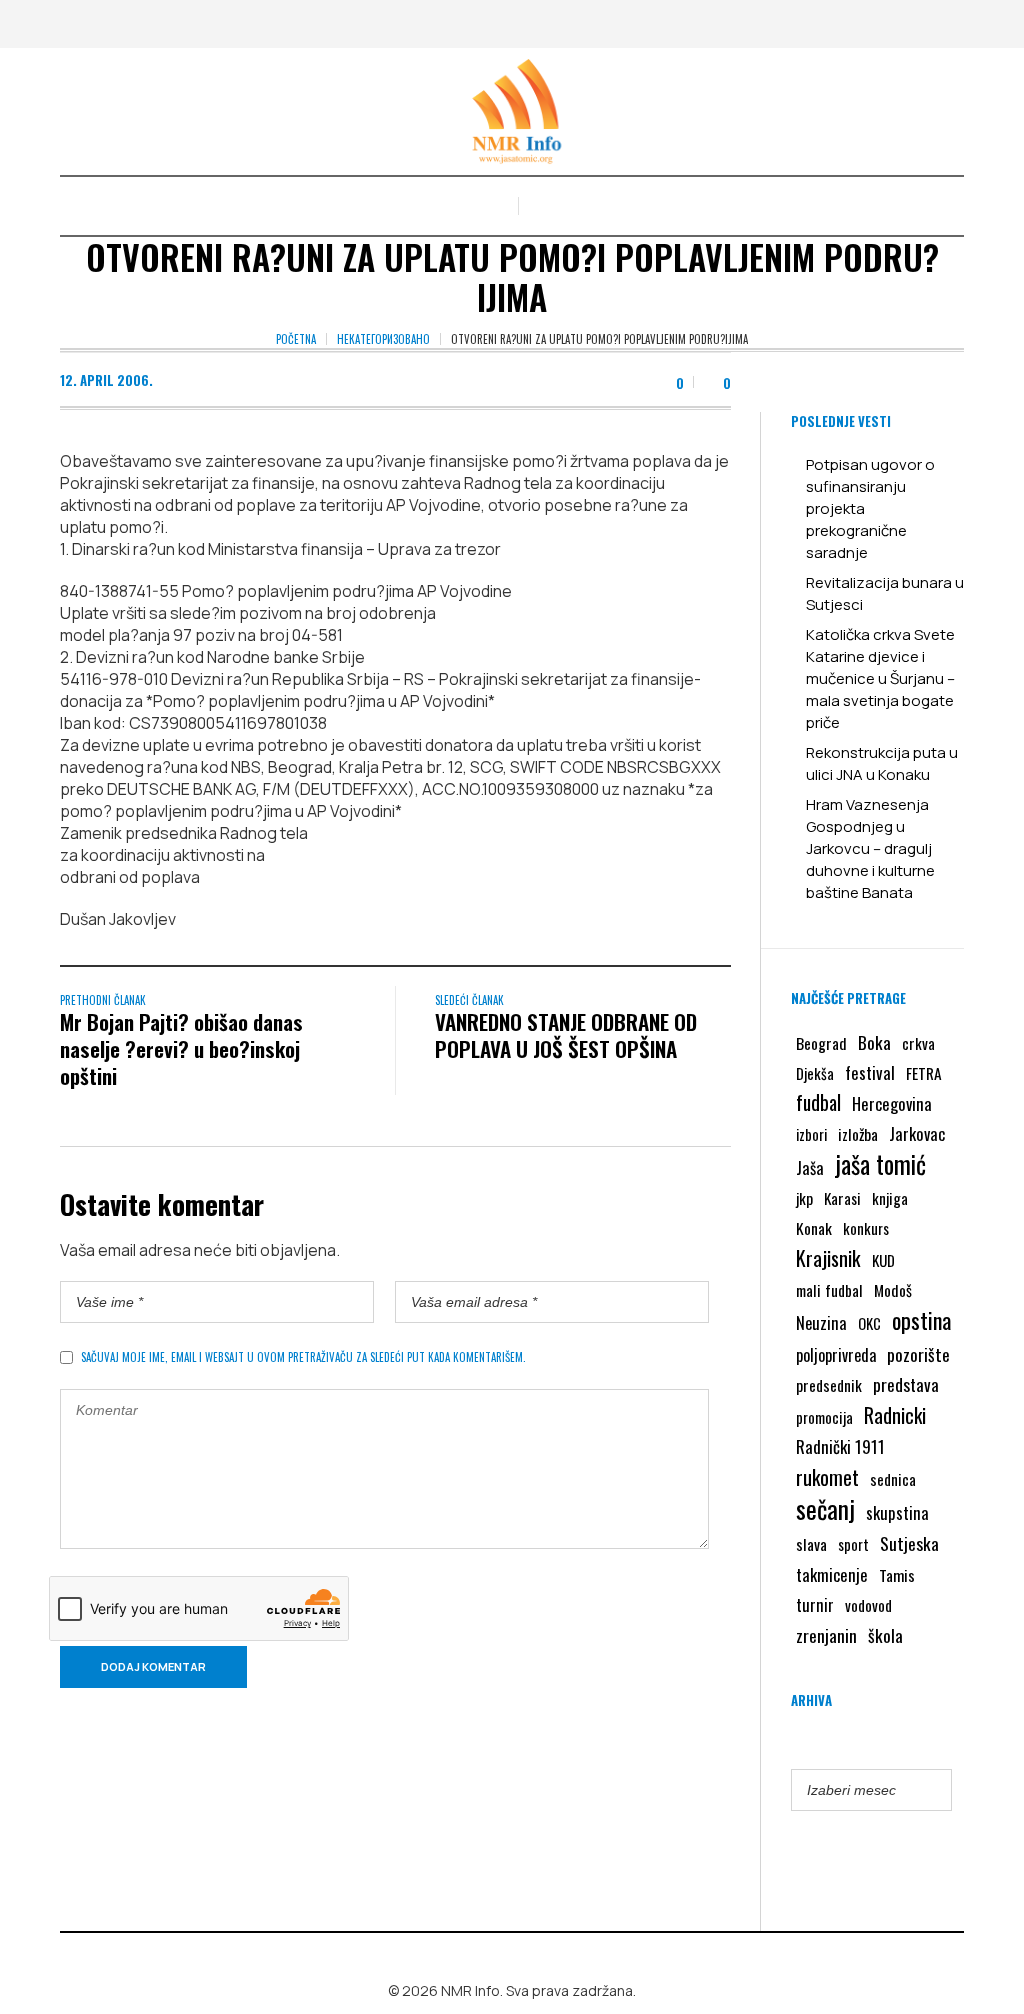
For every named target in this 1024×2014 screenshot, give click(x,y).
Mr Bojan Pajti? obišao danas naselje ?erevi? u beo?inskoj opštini (181, 1048)
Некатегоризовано (383, 339)
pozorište (918, 1354)
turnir (815, 1605)
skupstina (897, 1512)
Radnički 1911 (840, 1446)
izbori (811, 1134)
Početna (296, 339)
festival (870, 1072)
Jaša (810, 1167)
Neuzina (821, 1322)
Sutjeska (909, 1543)
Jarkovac (917, 1133)
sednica (893, 1479)
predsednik (829, 1385)
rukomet (827, 1477)
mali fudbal (829, 1290)
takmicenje (832, 1574)
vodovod (868, 1605)
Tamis (897, 1575)
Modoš (893, 1290)
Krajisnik (828, 1258)
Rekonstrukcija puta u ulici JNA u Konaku (882, 763)
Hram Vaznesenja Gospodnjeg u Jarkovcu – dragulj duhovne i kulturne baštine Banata (870, 848)
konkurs (866, 1228)
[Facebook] (496, 1958)
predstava (906, 1384)
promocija (824, 1417)
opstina (921, 1320)
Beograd (821, 1043)
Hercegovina (892, 1103)
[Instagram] (525, 1958)
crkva (918, 1043)
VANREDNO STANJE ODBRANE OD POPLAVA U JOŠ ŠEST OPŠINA (566, 1035)
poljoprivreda (836, 1355)
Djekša (815, 1073)
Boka (874, 1042)
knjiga (890, 1198)
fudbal (818, 1102)
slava (811, 1544)
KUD (883, 1260)
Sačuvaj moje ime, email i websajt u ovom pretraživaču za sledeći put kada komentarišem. (303, 1357)
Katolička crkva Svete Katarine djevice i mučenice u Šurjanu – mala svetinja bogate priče (880, 678)
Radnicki (895, 1415)
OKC (869, 1323)
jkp (804, 1198)
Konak (814, 1227)
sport (853, 1544)
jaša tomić (880, 1164)
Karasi (842, 1198)
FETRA (924, 1073)
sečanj (825, 1509)
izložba (858, 1134)
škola (885, 1635)
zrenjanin (826, 1635)
